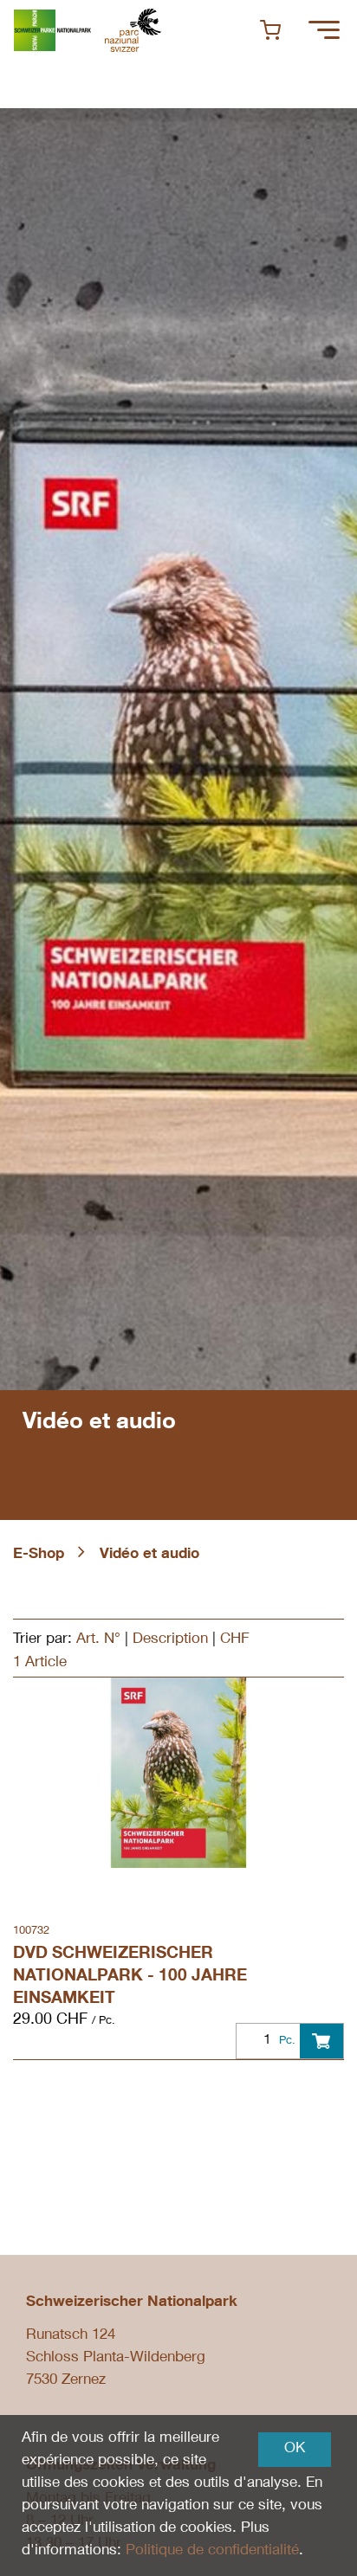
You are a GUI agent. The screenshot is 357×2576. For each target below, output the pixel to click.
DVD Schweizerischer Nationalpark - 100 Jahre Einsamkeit (130, 1977)
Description (170, 1640)
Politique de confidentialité (212, 2551)
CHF (235, 1640)
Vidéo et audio (149, 1555)
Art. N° (98, 1640)
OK (295, 2449)
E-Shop (39, 1555)
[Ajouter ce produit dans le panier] (321, 2041)
